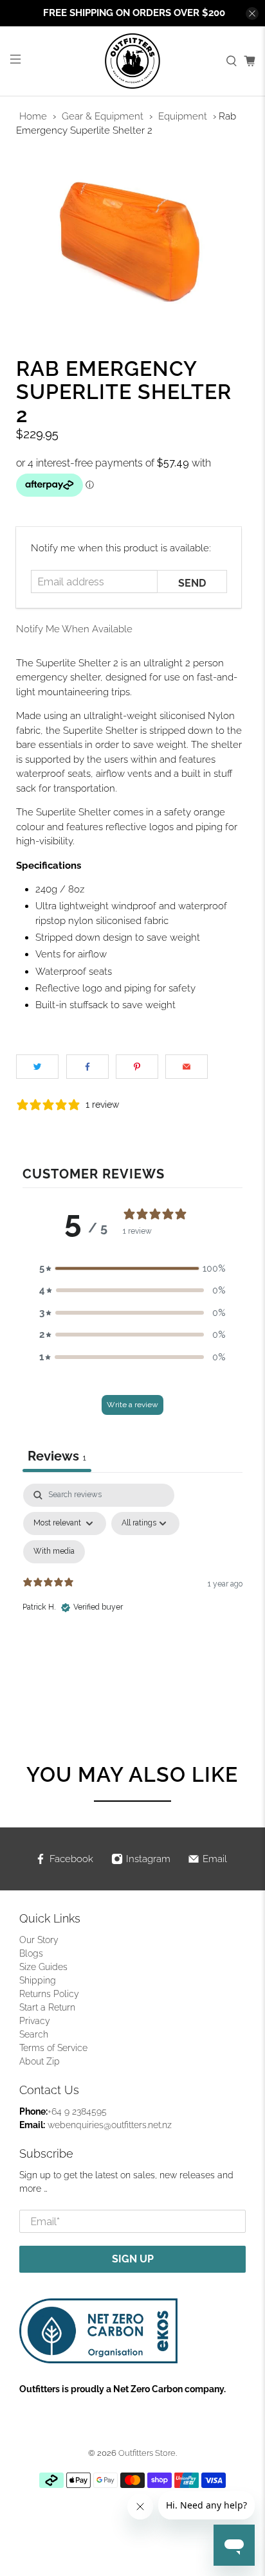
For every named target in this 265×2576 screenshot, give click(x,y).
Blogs (31, 1953)
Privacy (35, 2021)
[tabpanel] (132, 1594)
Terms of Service (53, 2048)
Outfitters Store (147, 2453)
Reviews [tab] (57, 1456)
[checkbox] (54, 1552)
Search (34, 2034)
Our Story (39, 1940)
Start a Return (47, 2007)
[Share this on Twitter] (37, 1067)
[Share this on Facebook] (87, 1067)
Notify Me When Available (74, 629)
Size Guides (43, 1967)
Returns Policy (49, 1994)
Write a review (132, 1405)
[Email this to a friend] (187, 1067)
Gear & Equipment (103, 116)
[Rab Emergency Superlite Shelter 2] (132, 241)
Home (33, 116)
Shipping (38, 1980)
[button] (132, 1269)
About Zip (40, 2061)
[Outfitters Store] (132, 61)
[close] (252, 13)
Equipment (183, 116)
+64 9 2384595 (77, 2111)
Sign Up (133, 2259)
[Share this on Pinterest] (137, 1067)
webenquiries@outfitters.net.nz (110, 2125)
